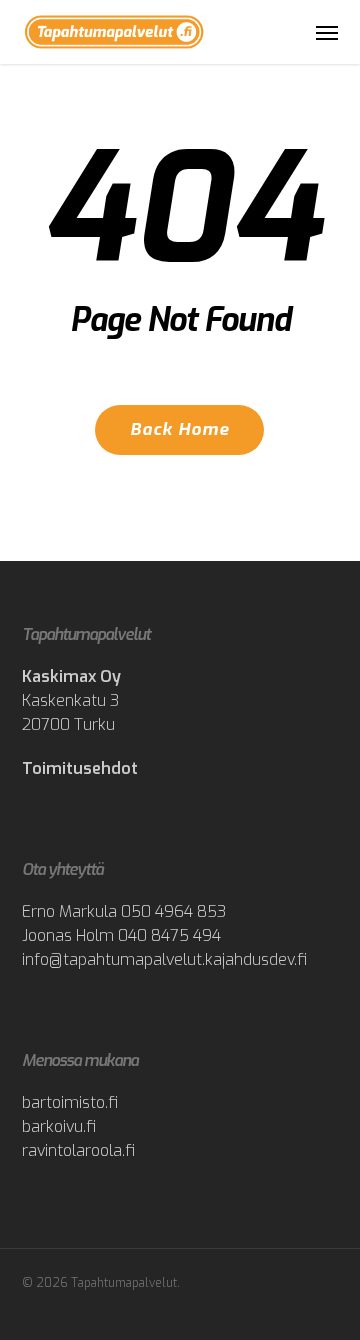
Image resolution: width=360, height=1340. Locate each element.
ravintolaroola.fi (78, 1150)
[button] (327, 32)
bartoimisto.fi (70, 1102)
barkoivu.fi (59, 1126)
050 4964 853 (173, 911)
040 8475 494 (169, 935)
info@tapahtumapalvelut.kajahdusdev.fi (164, 959)
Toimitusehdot (80, 768)
